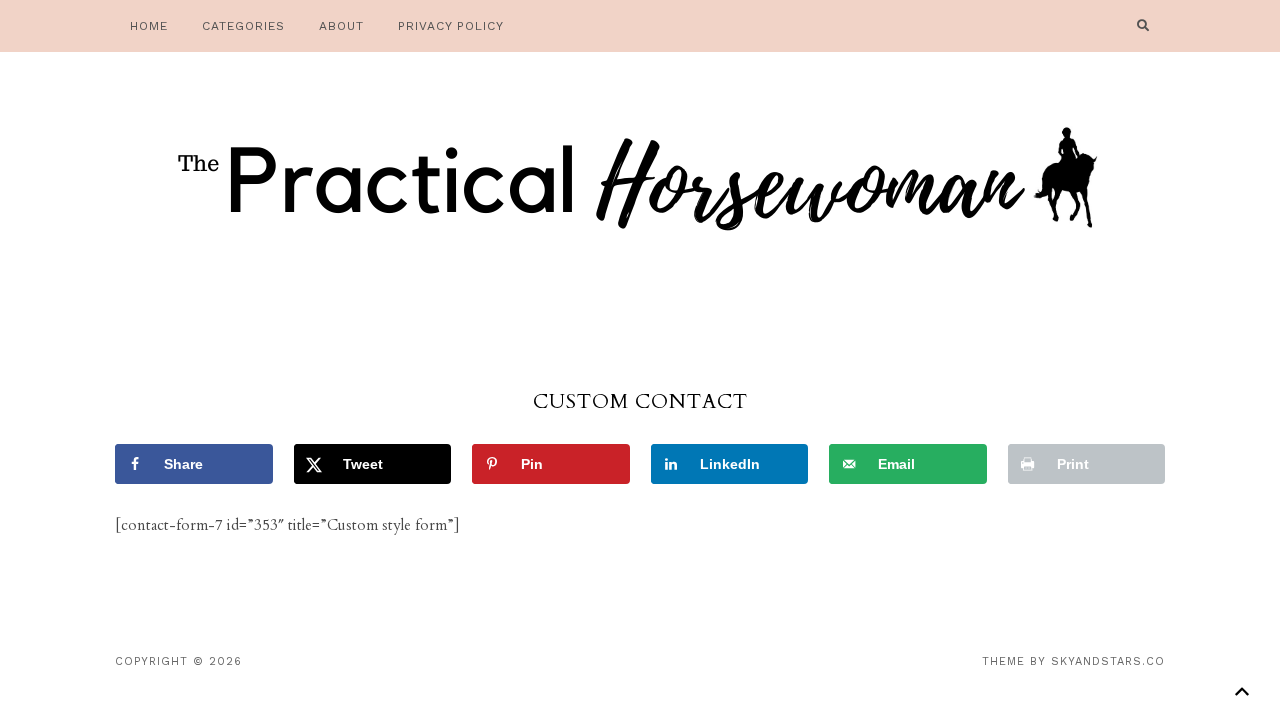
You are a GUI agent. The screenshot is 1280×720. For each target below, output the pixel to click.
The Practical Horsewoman (640, 185)
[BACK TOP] (1241, 691)
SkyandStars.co (1108, 661)
